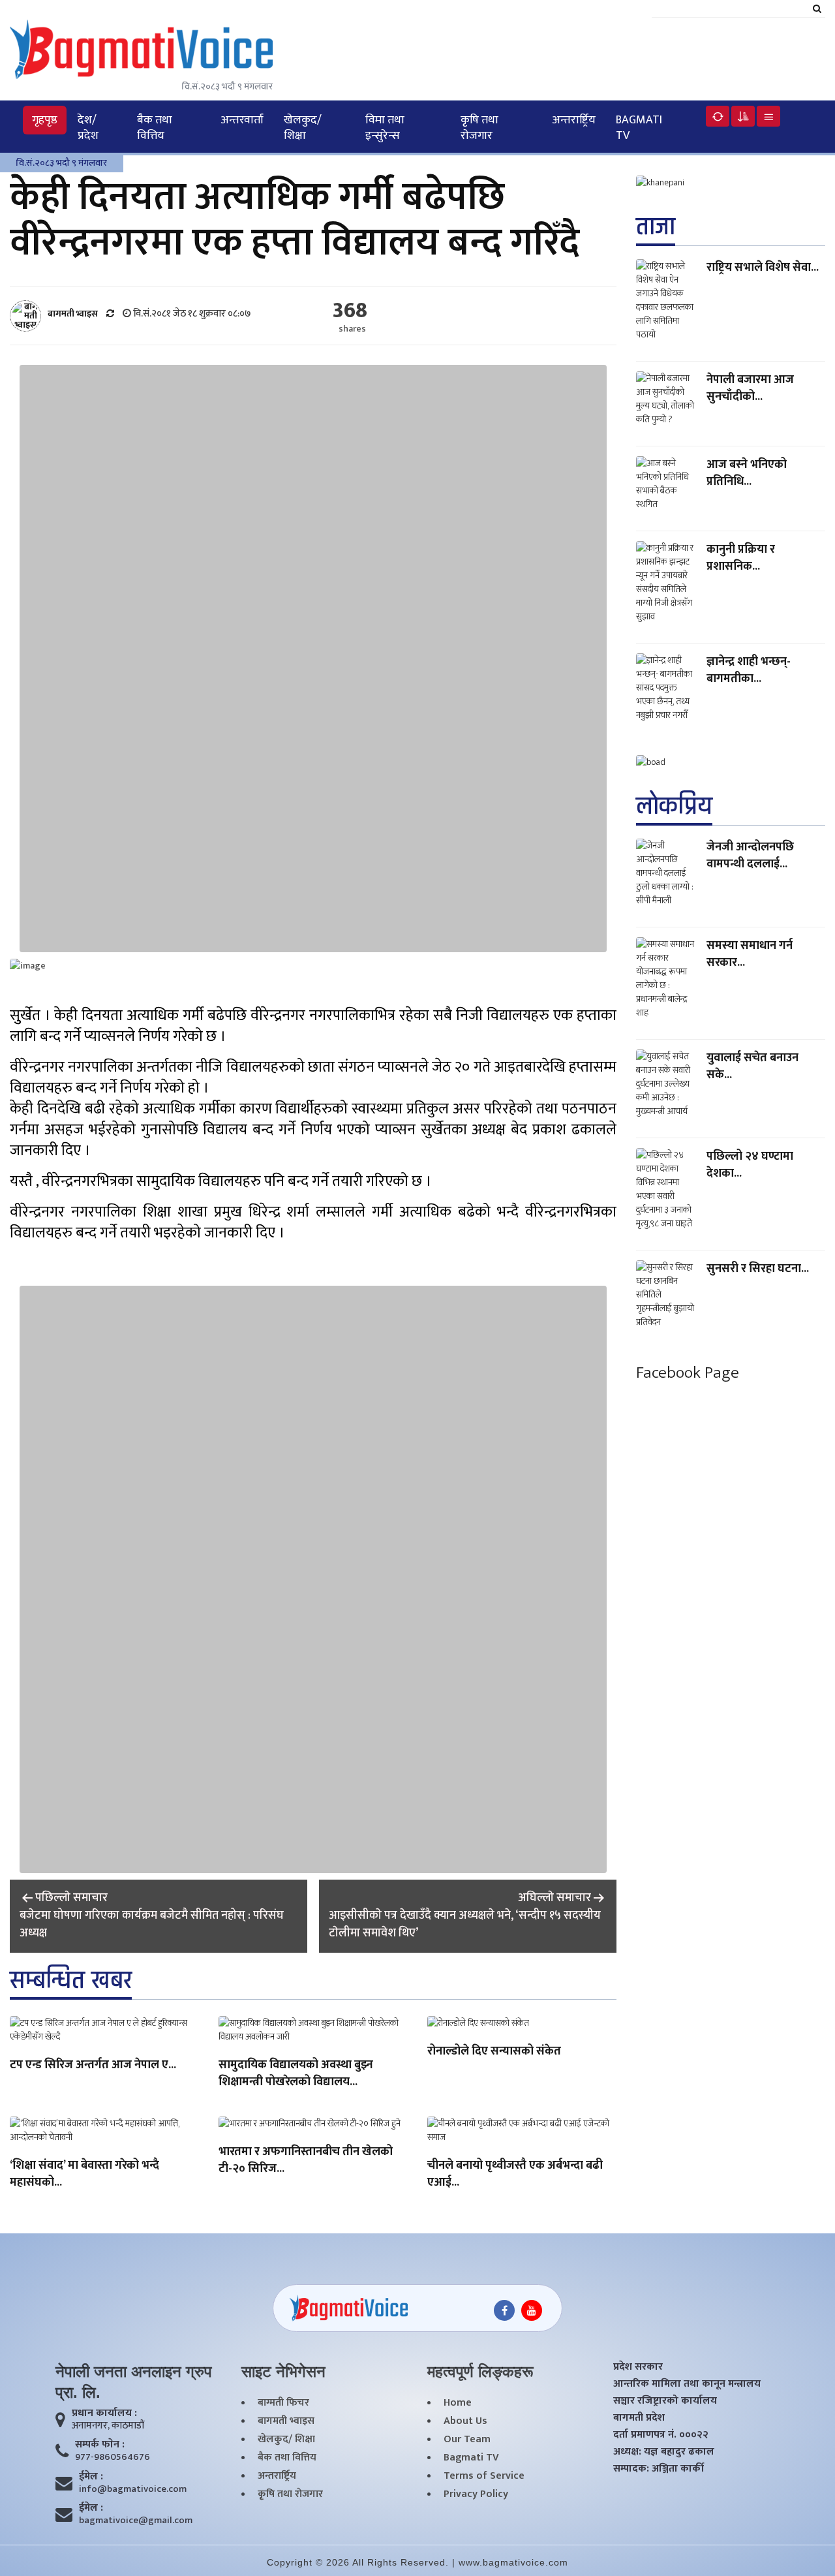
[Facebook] (504, 2310)
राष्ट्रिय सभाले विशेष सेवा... (763, 268)
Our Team (467, 2440)
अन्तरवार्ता (242, 120)
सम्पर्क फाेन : (100, 2445)
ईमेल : (91, 2477)
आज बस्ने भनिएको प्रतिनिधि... (747, 473)
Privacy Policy (476, 2494)
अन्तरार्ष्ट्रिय (574, 120)
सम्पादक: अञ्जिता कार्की (659, 2469)
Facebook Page (688, 1373)
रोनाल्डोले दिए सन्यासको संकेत (494, 2052)
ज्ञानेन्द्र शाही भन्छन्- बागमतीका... (749, 670)
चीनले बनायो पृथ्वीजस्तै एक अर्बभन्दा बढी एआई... (515, 2175)
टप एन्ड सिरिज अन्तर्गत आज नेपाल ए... (93, 2066)
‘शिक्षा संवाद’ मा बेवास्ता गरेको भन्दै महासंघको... (84, 2175)
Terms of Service (484, 2476)
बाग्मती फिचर (283, 2403)
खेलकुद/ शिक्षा (303, 128)
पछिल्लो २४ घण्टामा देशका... (750, 1165)
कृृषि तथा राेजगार (479, 128)
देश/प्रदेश (88, 128)
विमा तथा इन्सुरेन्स (385, 128)
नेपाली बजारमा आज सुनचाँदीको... (750, 388)
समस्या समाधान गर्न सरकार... (750, 954)
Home (458, 2403)
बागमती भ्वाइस (286, 2421)
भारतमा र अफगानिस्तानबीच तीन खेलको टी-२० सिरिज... (306, 2161)
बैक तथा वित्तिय (155, 128)
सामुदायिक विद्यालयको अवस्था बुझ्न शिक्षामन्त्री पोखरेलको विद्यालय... (296, 2074)
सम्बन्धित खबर (71, 1980)
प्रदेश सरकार (638, 2367)
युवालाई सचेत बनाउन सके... (752, 1066)
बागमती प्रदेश (639, 2418)
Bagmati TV (639, 128)
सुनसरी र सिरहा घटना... (758, 1269)
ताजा (656, 227)
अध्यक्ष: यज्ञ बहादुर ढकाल (664, 2452)
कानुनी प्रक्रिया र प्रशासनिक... (741, 558)
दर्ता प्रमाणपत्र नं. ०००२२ (661, 2435)
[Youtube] (532, 2310)
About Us (465, 2421)
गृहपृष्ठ (45, 120)
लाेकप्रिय (674, 806)
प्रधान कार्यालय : (104, 2413)
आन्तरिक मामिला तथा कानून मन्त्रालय (687, 2384)
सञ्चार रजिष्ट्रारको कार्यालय (665, 2401)
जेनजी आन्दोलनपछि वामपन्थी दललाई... (750, 856)
